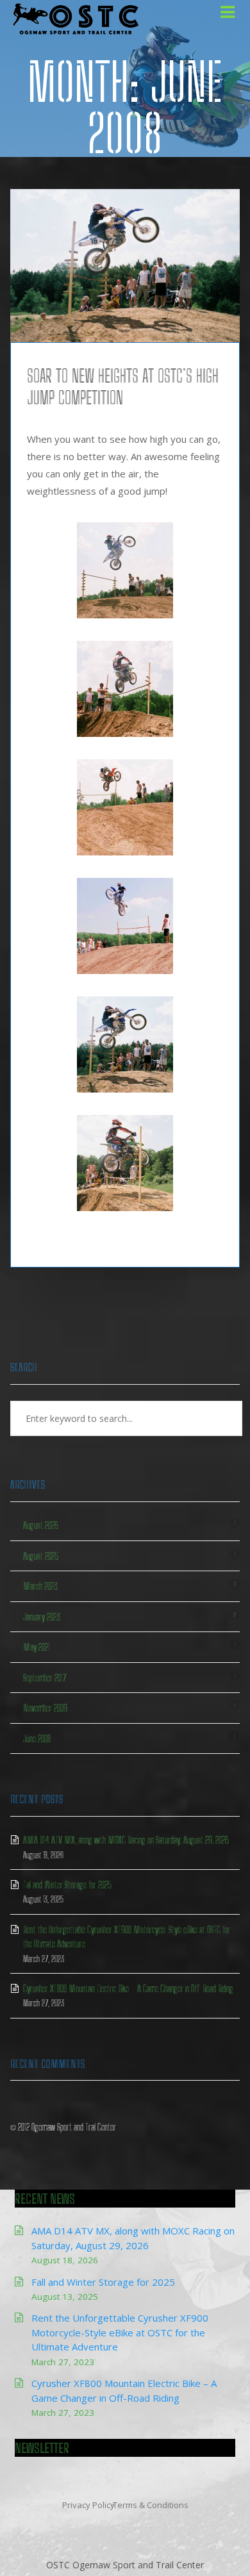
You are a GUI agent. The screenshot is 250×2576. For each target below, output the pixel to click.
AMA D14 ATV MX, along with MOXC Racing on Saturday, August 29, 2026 (126, 1840)
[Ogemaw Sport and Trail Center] (74, 19)
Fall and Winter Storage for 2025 (67, 1885)
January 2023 (42, 1617)
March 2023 (40, 1586)
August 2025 (41, 1556)
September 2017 (45, 1678)
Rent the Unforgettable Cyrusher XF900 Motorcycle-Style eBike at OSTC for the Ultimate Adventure (120, 2332)
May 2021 (37, 1647)
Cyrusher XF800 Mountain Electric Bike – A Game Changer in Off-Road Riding (128, 1988)
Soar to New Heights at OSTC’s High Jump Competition (123, 386)
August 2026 (41, 1525)
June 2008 (37, 1738)
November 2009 (45, 1708)
